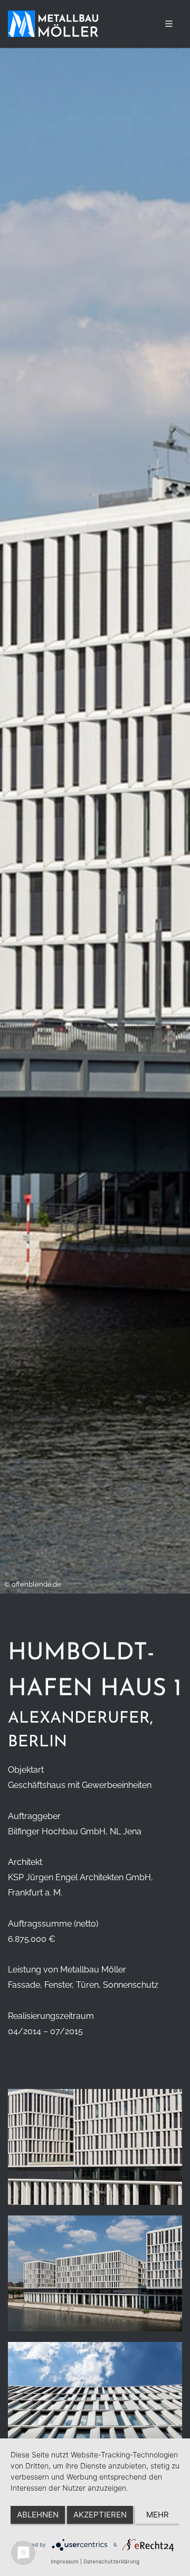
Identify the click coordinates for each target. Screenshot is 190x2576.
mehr (158, 2515)
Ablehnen (38, 2515)
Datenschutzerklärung (111, 2561)
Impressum (65, 2561)
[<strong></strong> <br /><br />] (95, 2152)
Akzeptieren (100, 2515)
